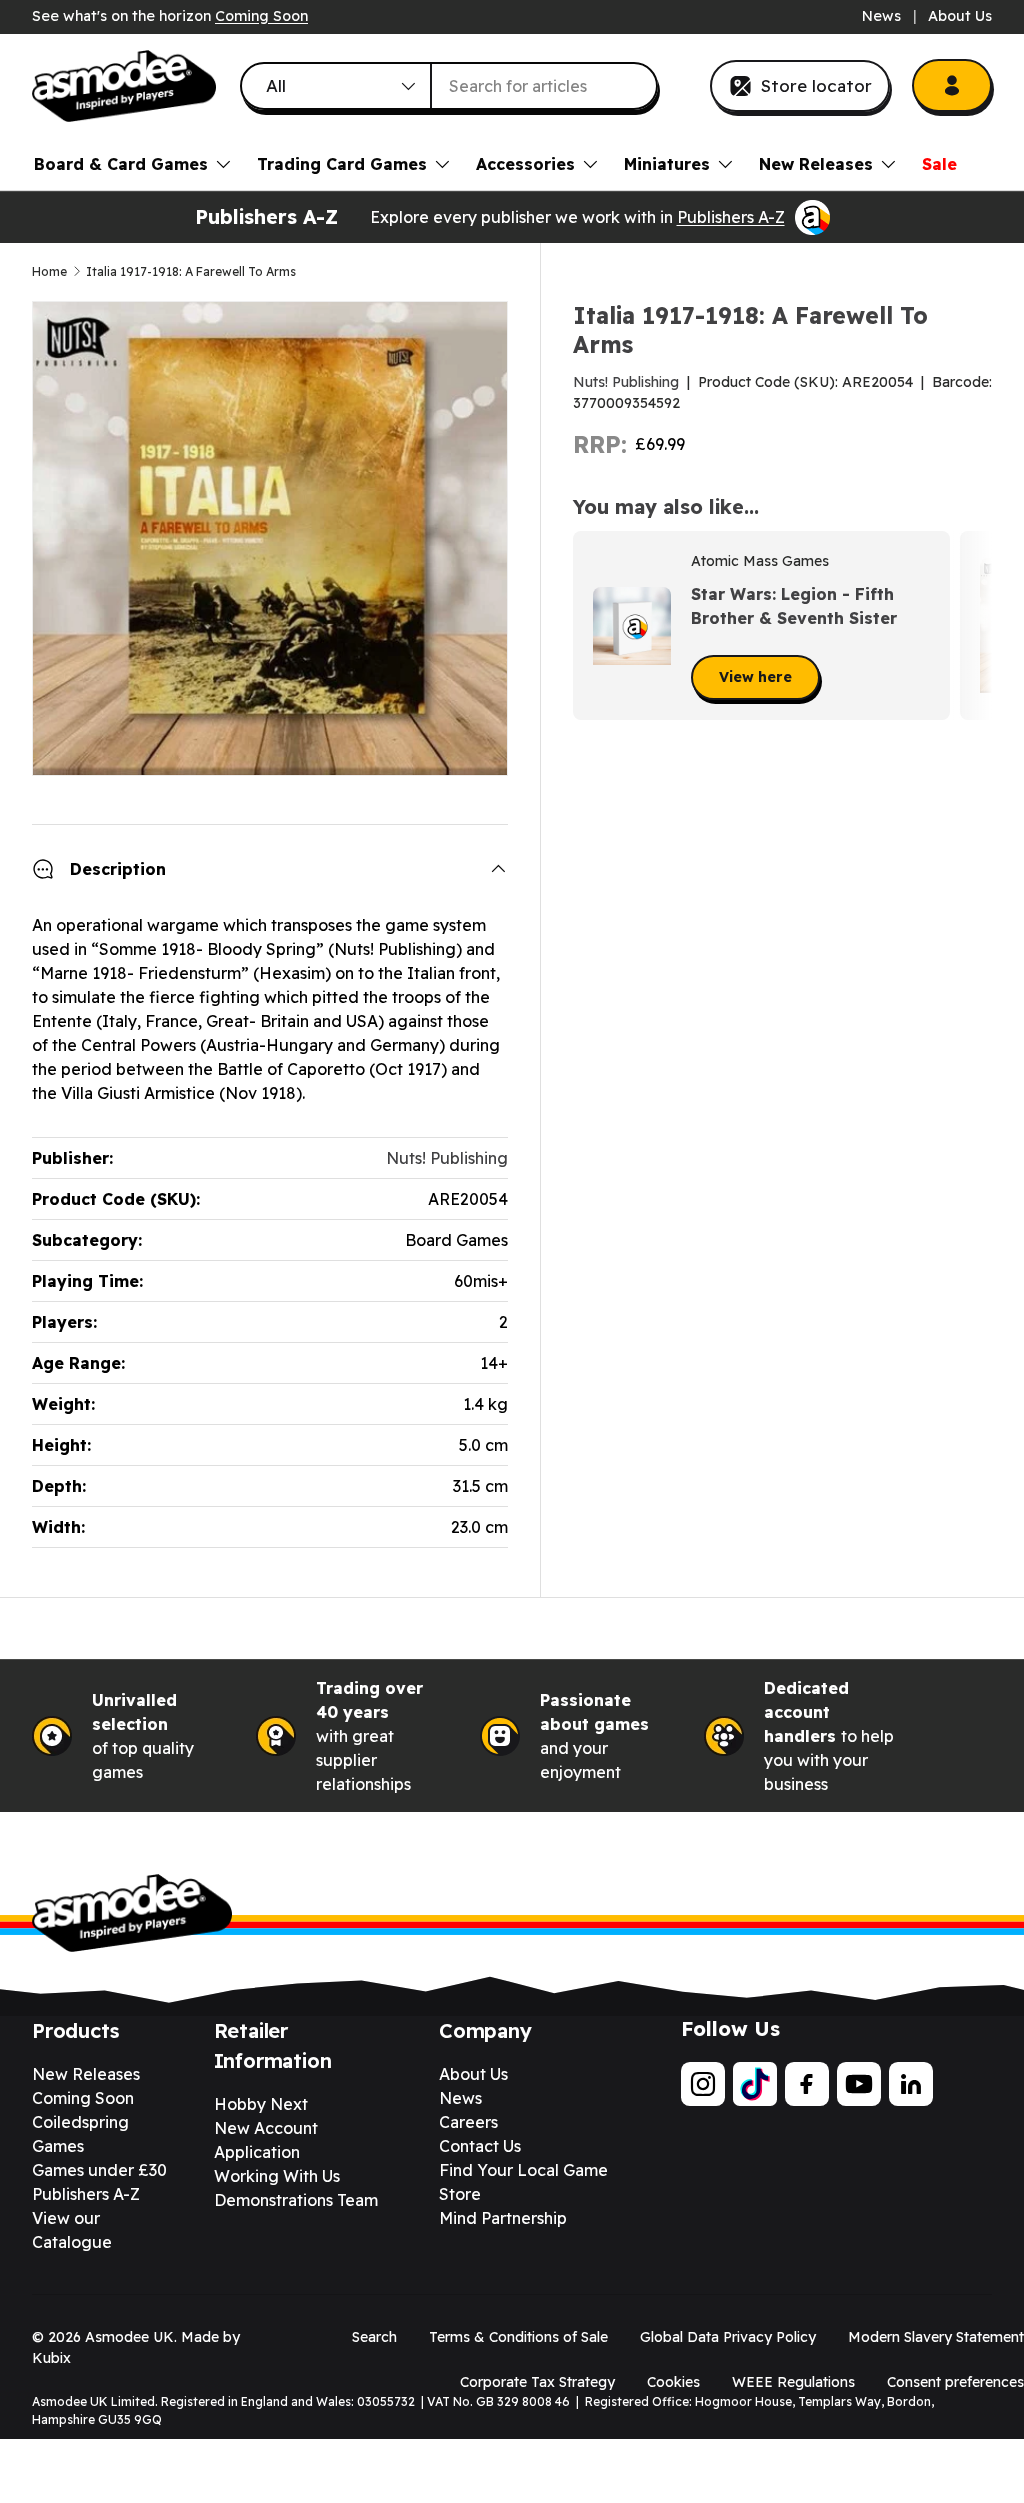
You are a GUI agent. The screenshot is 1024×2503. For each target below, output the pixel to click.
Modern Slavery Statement (936, 2337)
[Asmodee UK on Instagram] (703, 2084)
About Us (960, 16)
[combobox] (449, 86)
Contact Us (480, 2146)
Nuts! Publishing (626, 382)
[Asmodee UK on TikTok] (755, 2084)
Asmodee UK (129, 2337)
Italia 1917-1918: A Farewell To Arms (191, 272)
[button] (970, 626)
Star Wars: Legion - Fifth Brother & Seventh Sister (794, 606)
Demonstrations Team (296, 2200)
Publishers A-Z (731, 217)
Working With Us (277, 2176)
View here (755, 677)
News (881, 16)
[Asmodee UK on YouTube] (859, 2084)
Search (374, 2337)
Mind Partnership (503, 2218)
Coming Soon (261, 16)
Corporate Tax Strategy (537, 2382)
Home (49, 272)
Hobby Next (261, 2104)
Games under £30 (99, 2170)
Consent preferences (955, 2382)
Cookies (673, 2382)
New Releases (86, 2074)
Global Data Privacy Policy (728, 2337)
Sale (939, 164)
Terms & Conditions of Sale (518, 2337)
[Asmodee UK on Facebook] (807, 2084)
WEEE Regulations (793, 2382)
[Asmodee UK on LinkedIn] (911, 2084)
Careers (468, 2122)
